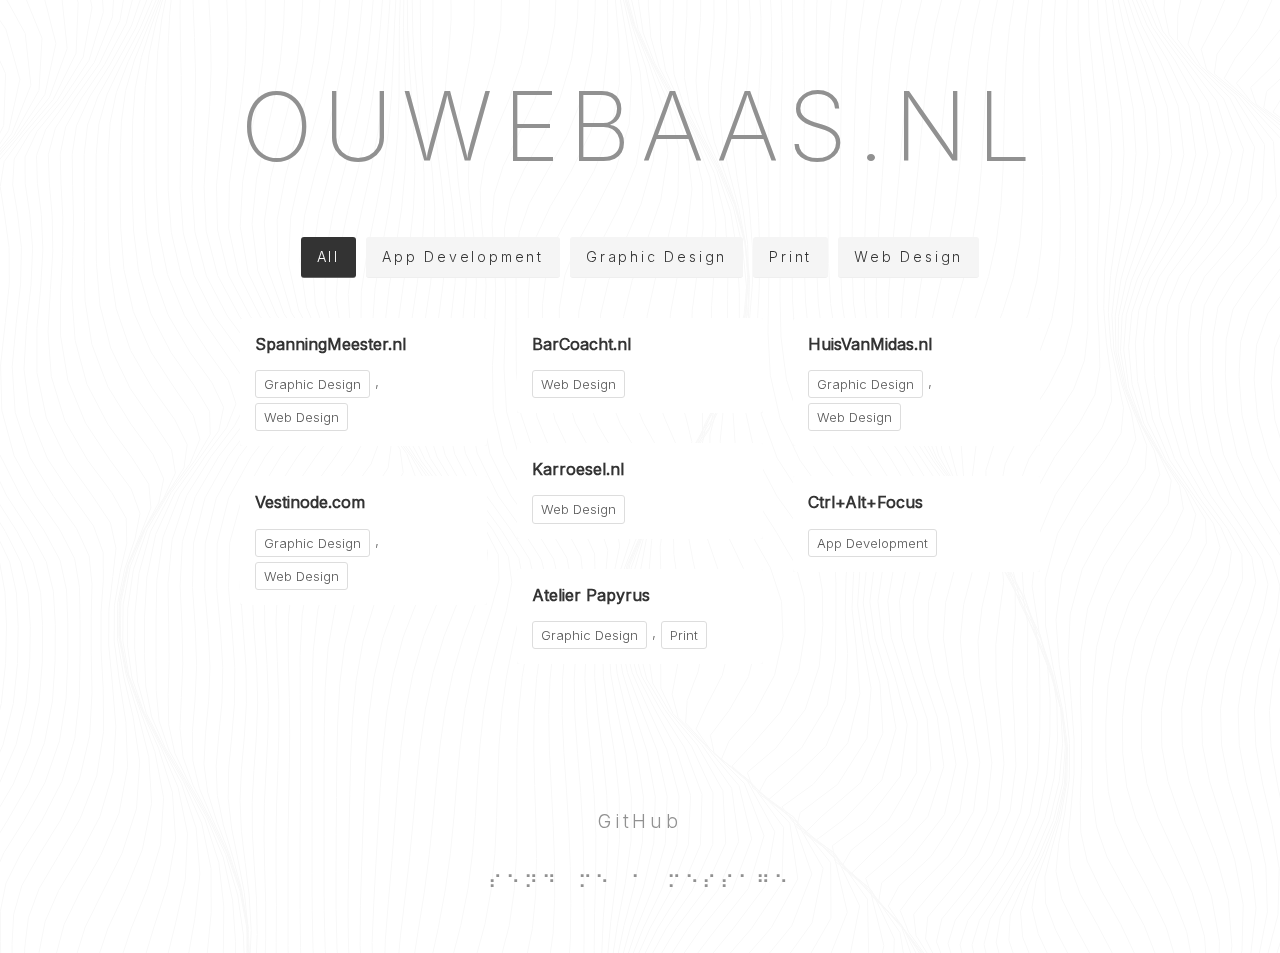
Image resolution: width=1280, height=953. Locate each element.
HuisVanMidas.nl (870, 344)
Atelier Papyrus (591, 595)
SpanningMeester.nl (330, 344)
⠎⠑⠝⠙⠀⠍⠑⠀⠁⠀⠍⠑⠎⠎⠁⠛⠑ (639, 882)
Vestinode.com (310, 502)
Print (790, 256)
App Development (463, 256)
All (328, 256)
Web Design (908, 256)
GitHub (640, 821)
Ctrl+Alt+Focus (865, 502)
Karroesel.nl (578, 469)
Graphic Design (656, 256)
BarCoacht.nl (581, 344)
